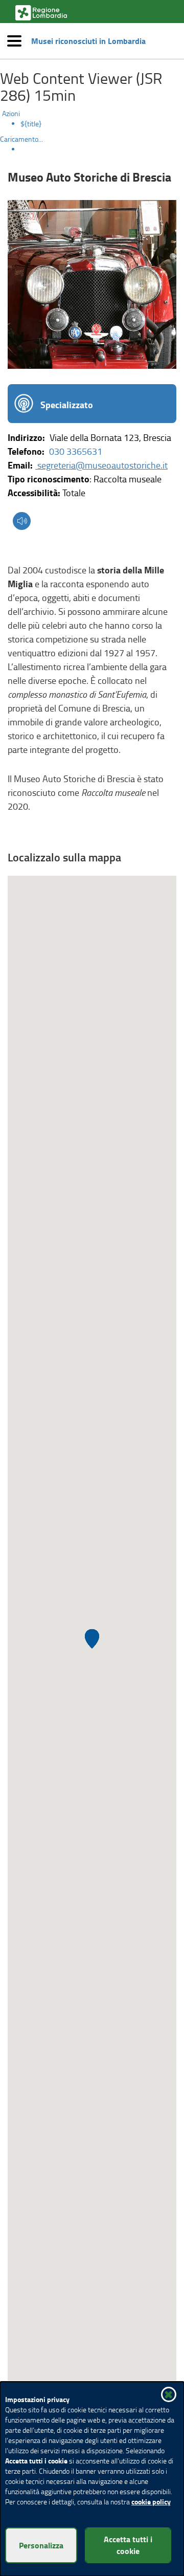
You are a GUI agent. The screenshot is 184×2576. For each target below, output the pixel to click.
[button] (92, 131)
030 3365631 (76, 451)
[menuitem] (102, 124)
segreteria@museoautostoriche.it (101, 465)
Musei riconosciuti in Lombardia (88, 41)
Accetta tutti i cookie (128, 2545)
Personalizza (41, 2545)
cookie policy (151, 2502)
